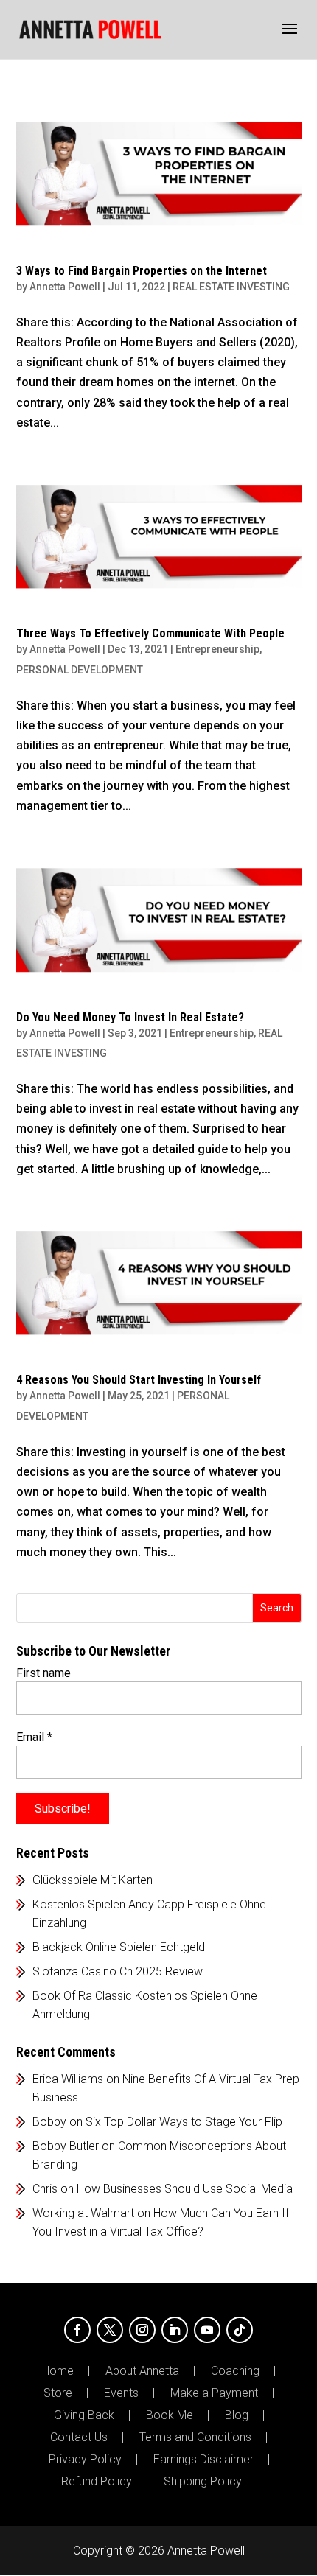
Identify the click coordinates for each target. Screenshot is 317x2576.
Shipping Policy (203, 2482)
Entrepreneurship (217, 649)
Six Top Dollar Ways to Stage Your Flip (184, 2122)
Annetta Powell (65, 287)
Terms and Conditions (195, 2437)
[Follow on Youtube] (207, 2330)
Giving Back (84, 2415)
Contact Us (79, 2437)
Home (58, 2371)
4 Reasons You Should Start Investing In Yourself (139, 1380)
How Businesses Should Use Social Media (185, 2189)
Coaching (235, 2371)
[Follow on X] (110, 2330)
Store (58, 2393)
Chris (45, 2189)
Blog (237, 2415)
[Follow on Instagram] (142, 2330)
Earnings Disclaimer (203, 2460)
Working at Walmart (83, 2213)
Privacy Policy (85, 2460)
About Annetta (142, 2371)
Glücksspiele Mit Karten (93, 1880)
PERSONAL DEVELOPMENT (80, 670)
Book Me (170, 2415)
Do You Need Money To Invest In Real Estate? (130, 1017)
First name (43, 1673)
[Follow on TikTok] (240, 2330)
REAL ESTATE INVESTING (231, 287)
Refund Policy (97, 2482)
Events (121, 2393)
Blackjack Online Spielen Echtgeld (119, 1947)
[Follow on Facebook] (77, 2330)
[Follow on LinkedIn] (175, 2330)
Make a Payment (214, 2393)
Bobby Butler (66, 2146)
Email (34, 1737)
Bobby (49, 2122)
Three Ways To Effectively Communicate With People (150, 633)
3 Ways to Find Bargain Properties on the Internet (142, 271)
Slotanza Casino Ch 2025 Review (118, 1971)
